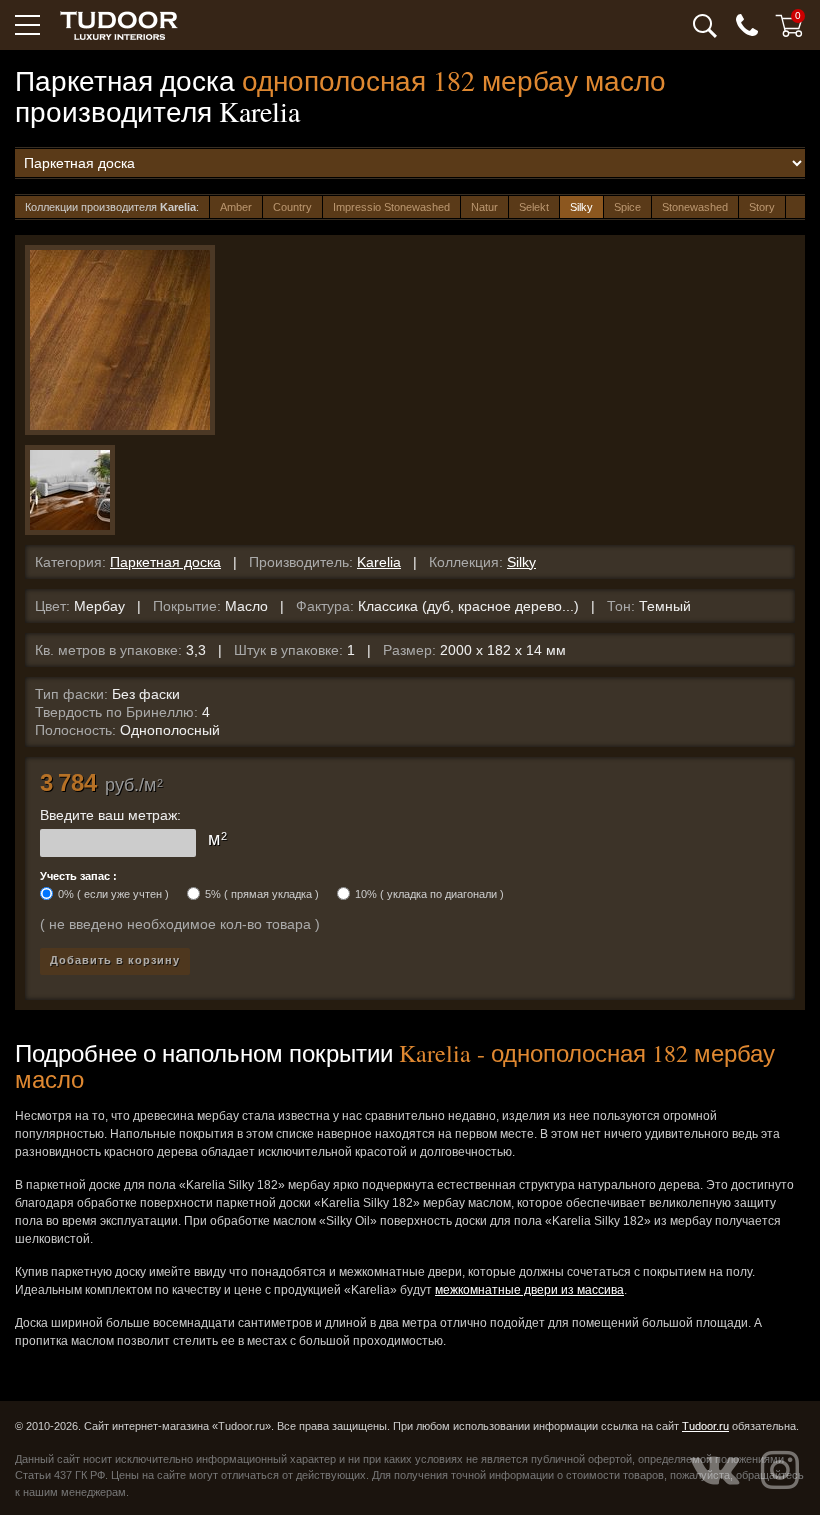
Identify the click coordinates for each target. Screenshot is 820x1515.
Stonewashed (695, 207)
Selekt (534, 207)
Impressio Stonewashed (391, 207)
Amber (236, 207)
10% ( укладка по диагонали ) (429, 894)
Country (292, 207)
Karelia (379, 562)
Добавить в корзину (115, 960)
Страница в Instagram (780, 1470)
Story (762, 207)
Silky (581, 207)
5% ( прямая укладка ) (262, 894)
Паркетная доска (165, 562)
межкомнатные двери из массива (529, 1290)
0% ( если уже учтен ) (113, 894)
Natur (484, 207)
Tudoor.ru (705, 1426)
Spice (627, 207)
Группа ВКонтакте (715, 1470)
